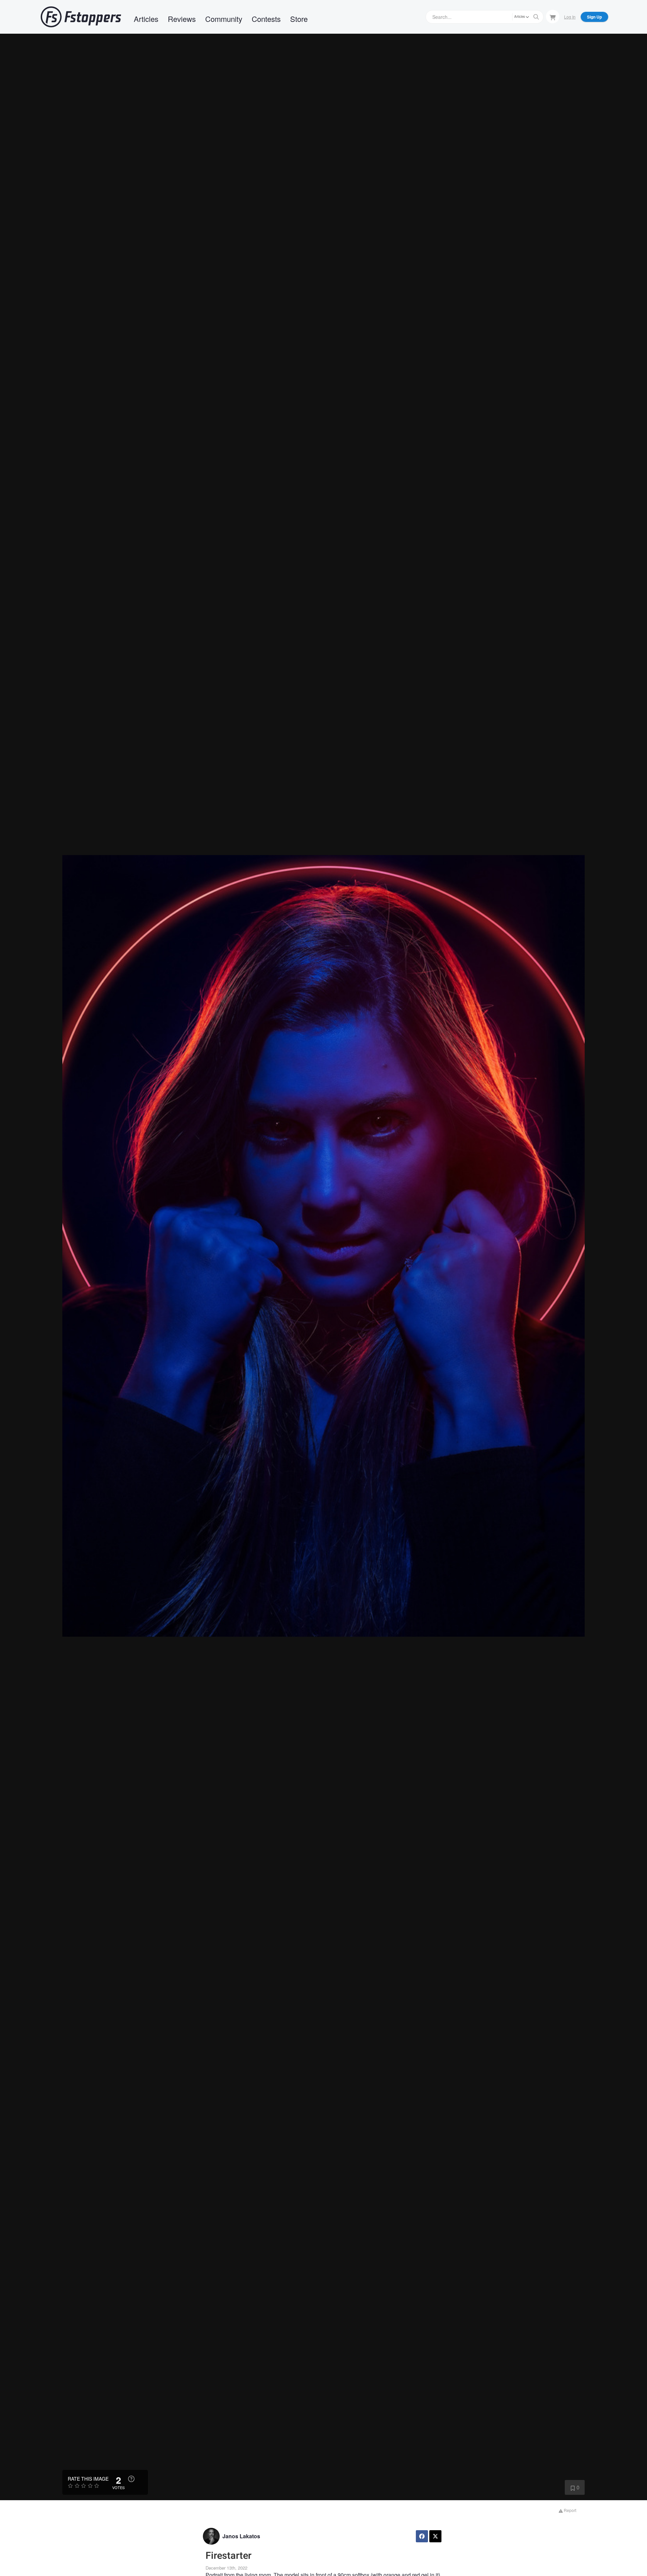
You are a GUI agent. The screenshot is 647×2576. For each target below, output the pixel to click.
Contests (266, 19)
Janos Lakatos (241, 2536)
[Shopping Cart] (553, 17)
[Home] (81, 17)
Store (299, 19)
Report (569, 2510)
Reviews (182, 19)
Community (224, 19)
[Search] (536, 17)
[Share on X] (435, 2536)
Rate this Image (88, 2479)
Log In (570, 17)
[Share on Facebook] (422, 2536)
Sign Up (594, 17)
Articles (146, 19)
